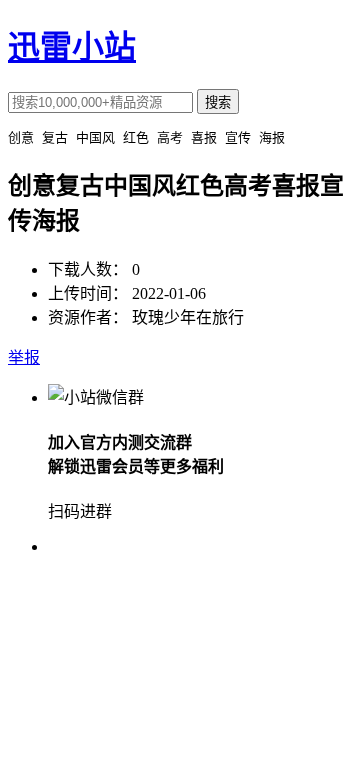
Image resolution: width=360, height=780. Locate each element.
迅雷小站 (72, 47)
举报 (24, 357)
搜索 (218, 102)
